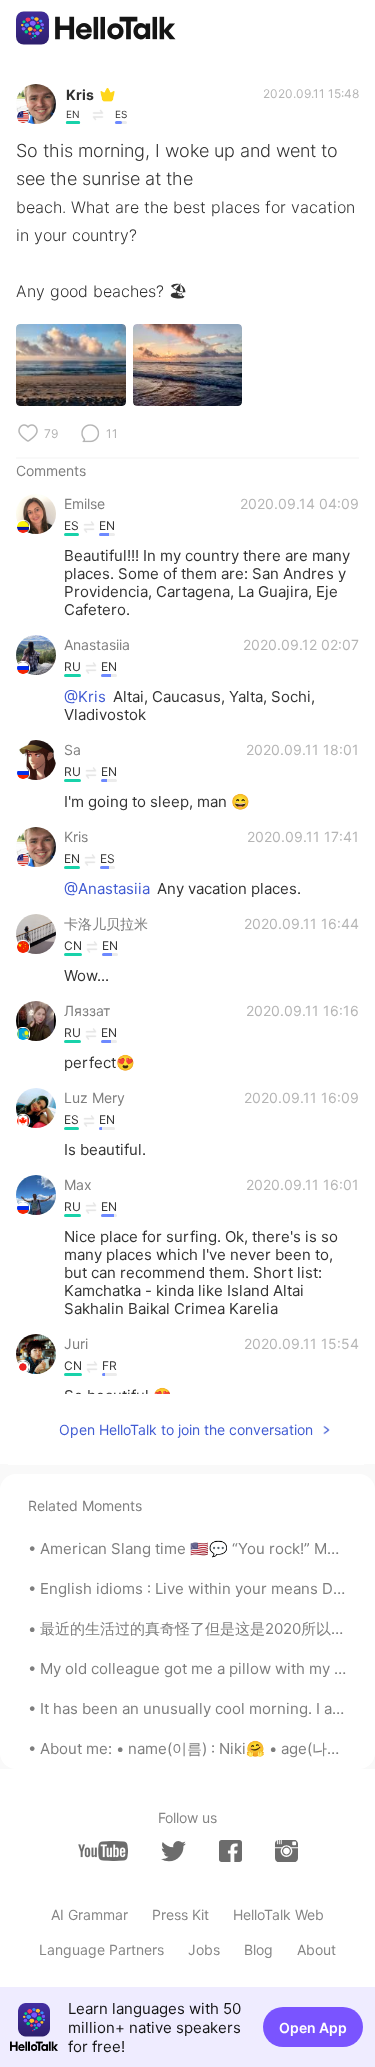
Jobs (204, 1949)
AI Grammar (89, 1914)
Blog (258, 1949)
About (316, 1949)
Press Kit (180, 1914)
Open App (313, 2027)
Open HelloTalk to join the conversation (186, 1429)
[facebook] (230, 1851)
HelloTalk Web (278, 1914)
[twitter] (173, 1851)
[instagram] (286, 1851)
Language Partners (101, 1949)
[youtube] (103, 1851)
